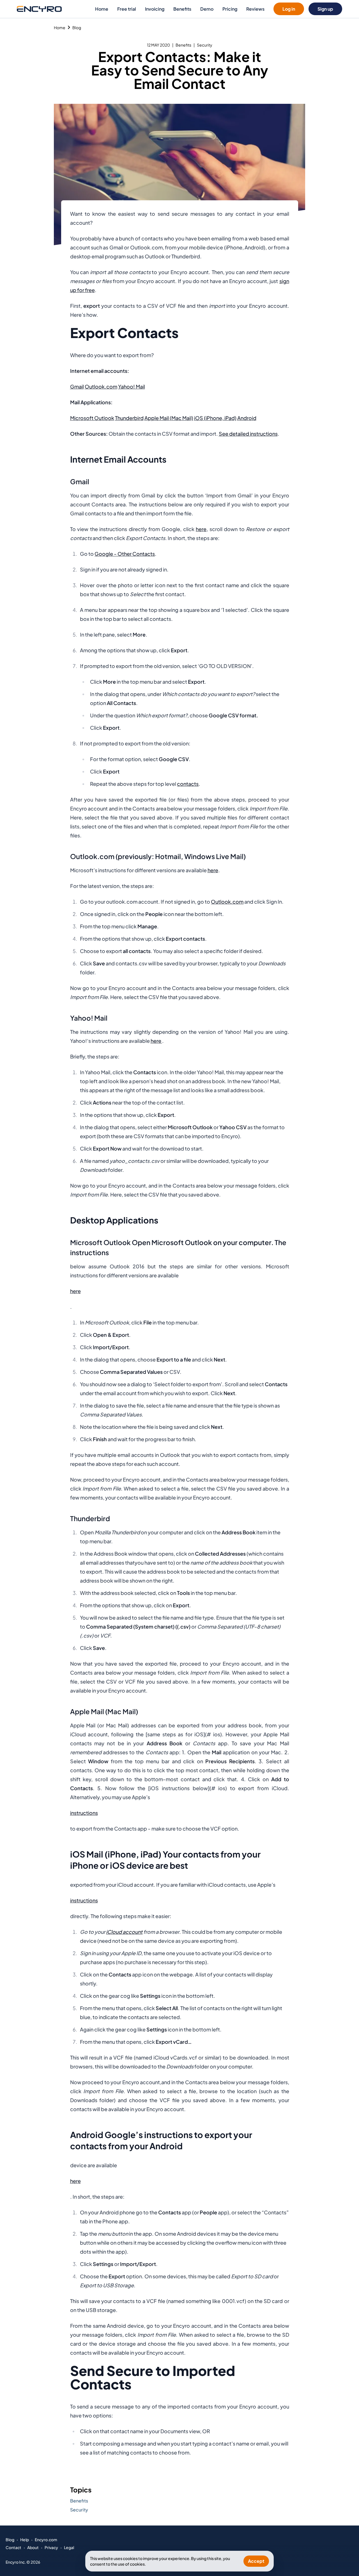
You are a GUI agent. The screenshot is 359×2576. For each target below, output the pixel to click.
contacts (188, 784)
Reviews (255, 9)
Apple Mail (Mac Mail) (169, 418)
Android (247, 418)
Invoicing (155, 9)
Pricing (230, 9)
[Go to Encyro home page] (39, 9)
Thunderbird (129, 418)
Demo (207, 9)
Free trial (127, 9)
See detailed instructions (248, 434)
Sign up (325, 9)
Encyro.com (46, 2540)
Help (25, 2540)
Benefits (182, 9)
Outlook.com (101, 386)
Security (205, 45)
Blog (77, 27)
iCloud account (124, 1932)
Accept (256, 2561)
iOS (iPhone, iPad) (215, 418)
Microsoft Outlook (92, 418)
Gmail (77, 386)
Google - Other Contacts (125, 554)
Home (102, 9)
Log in (289, 9)
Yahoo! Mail (132, 386)
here (201, 529)
